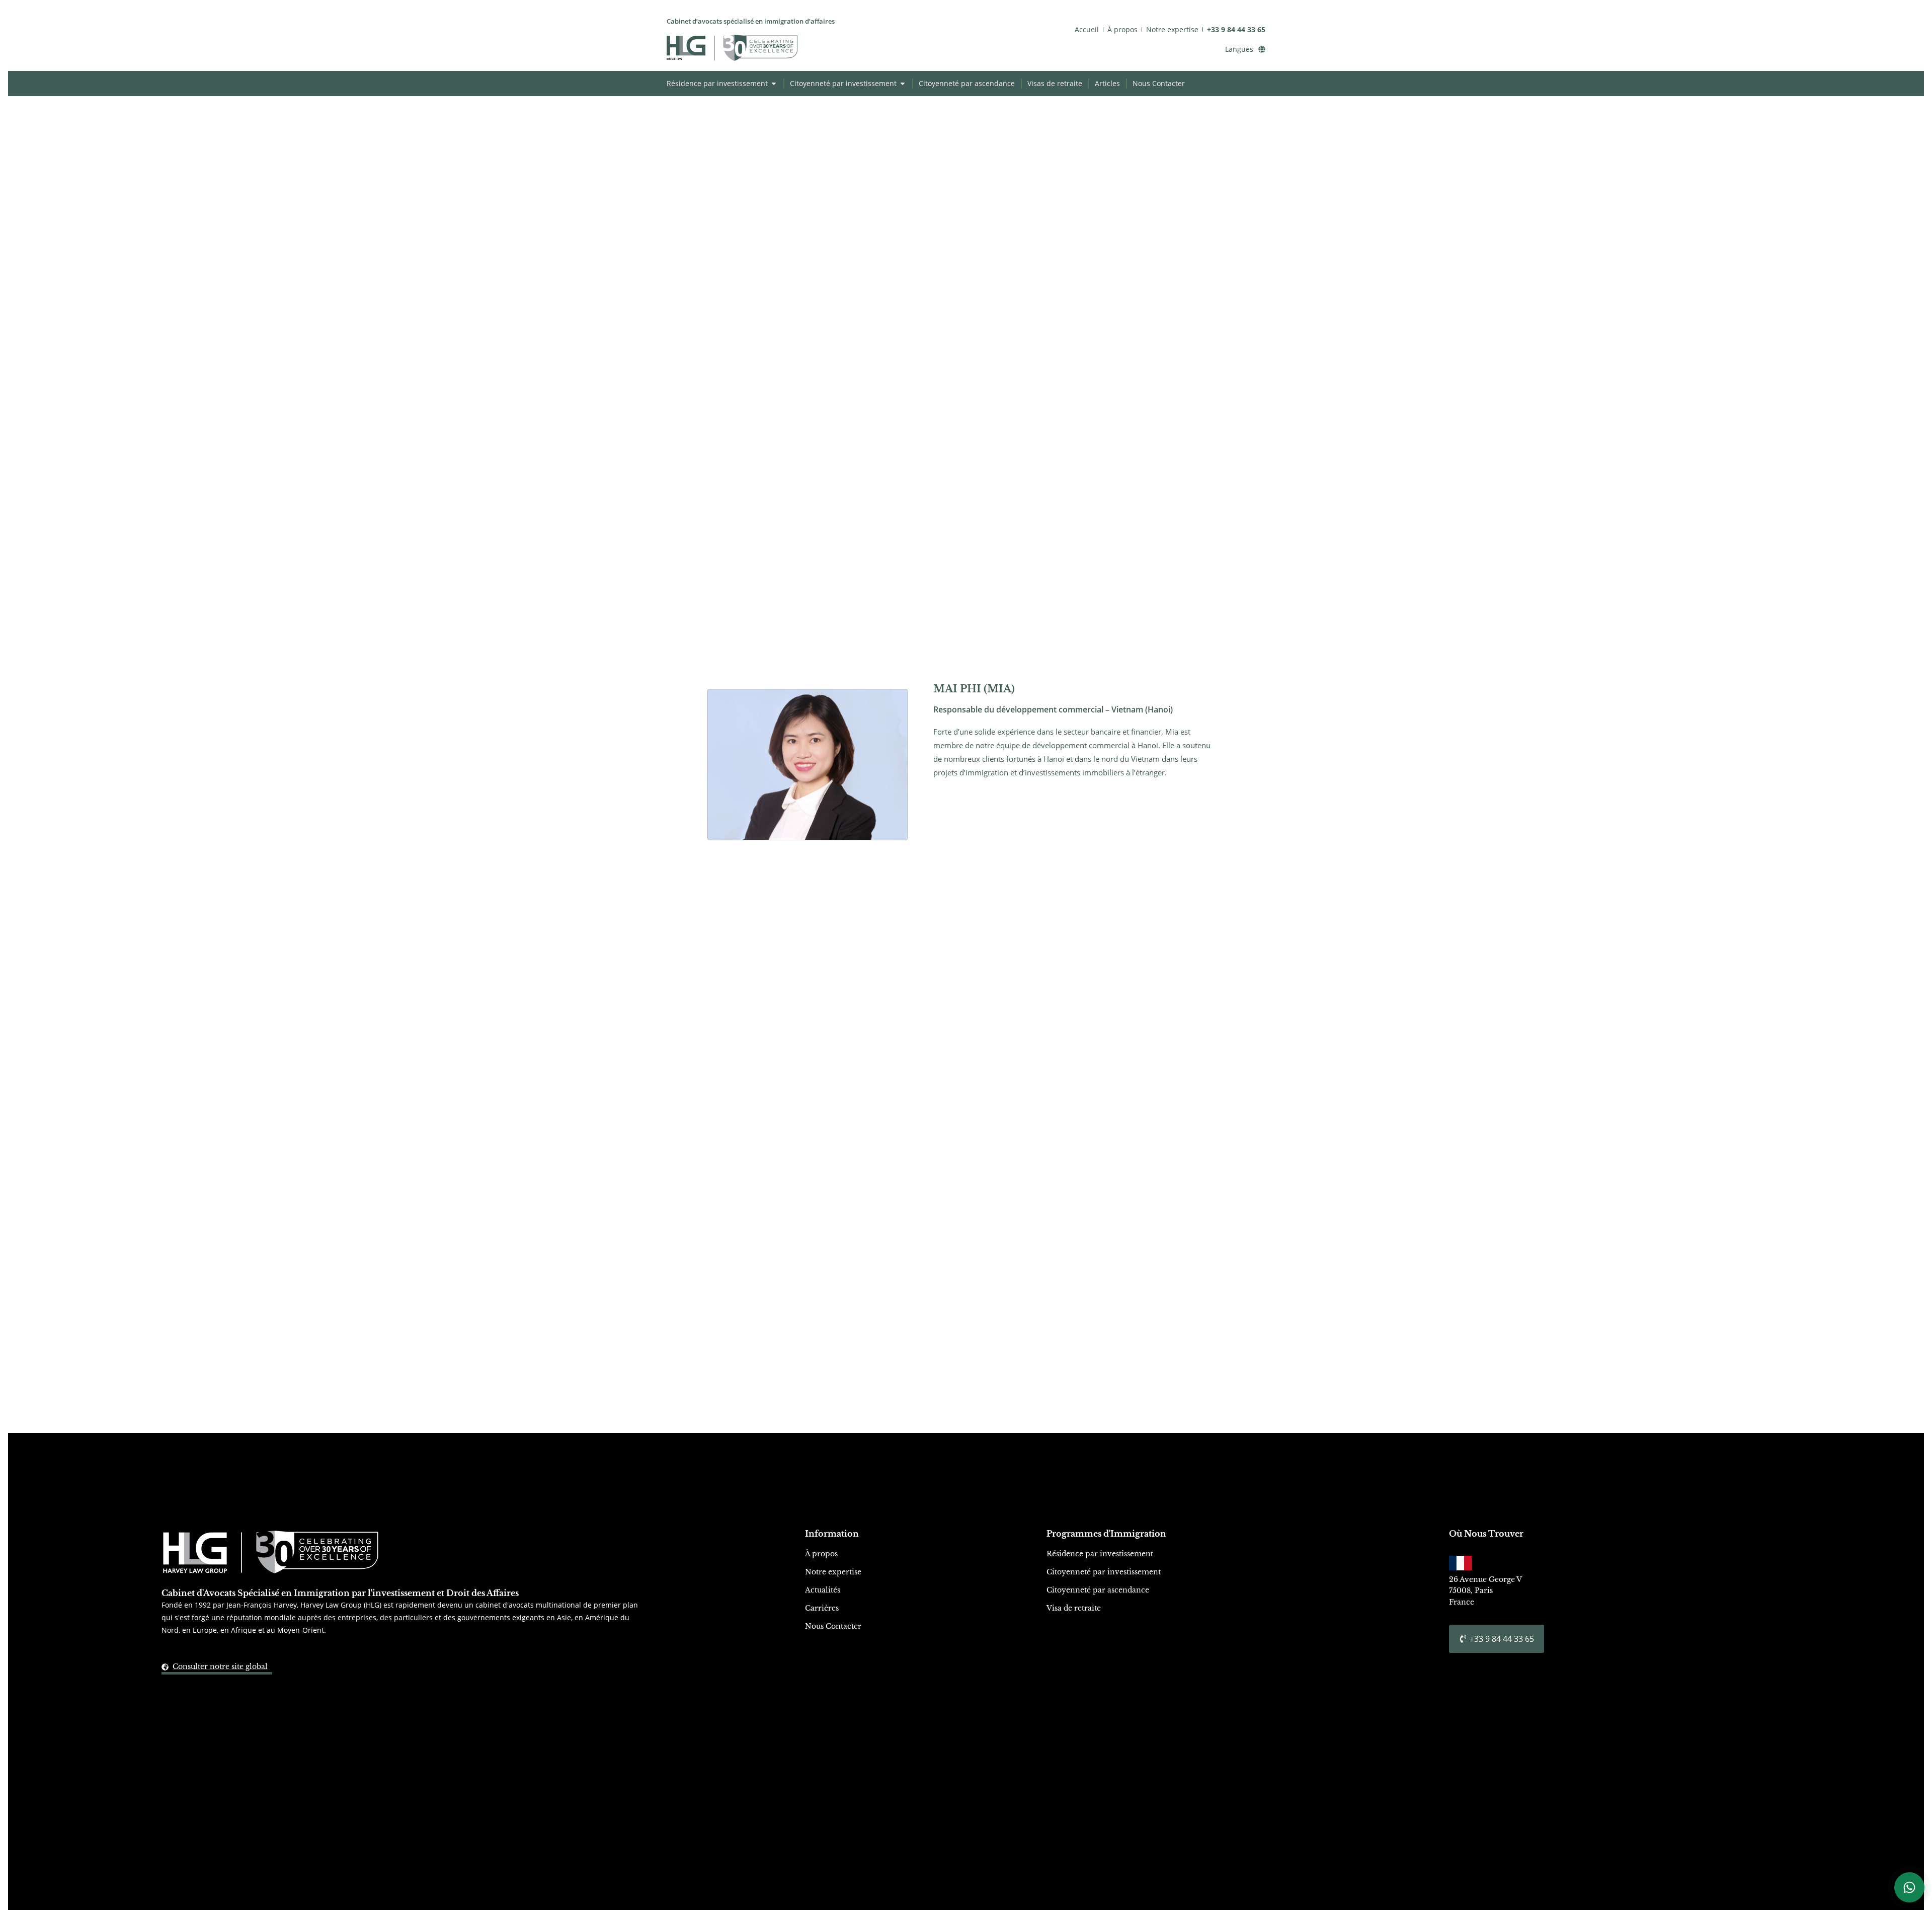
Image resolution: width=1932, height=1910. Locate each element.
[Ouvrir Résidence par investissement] (774, 83)
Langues (1239, 49)
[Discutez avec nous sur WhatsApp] (1909, 1887)
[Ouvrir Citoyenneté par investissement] (903, 83)
